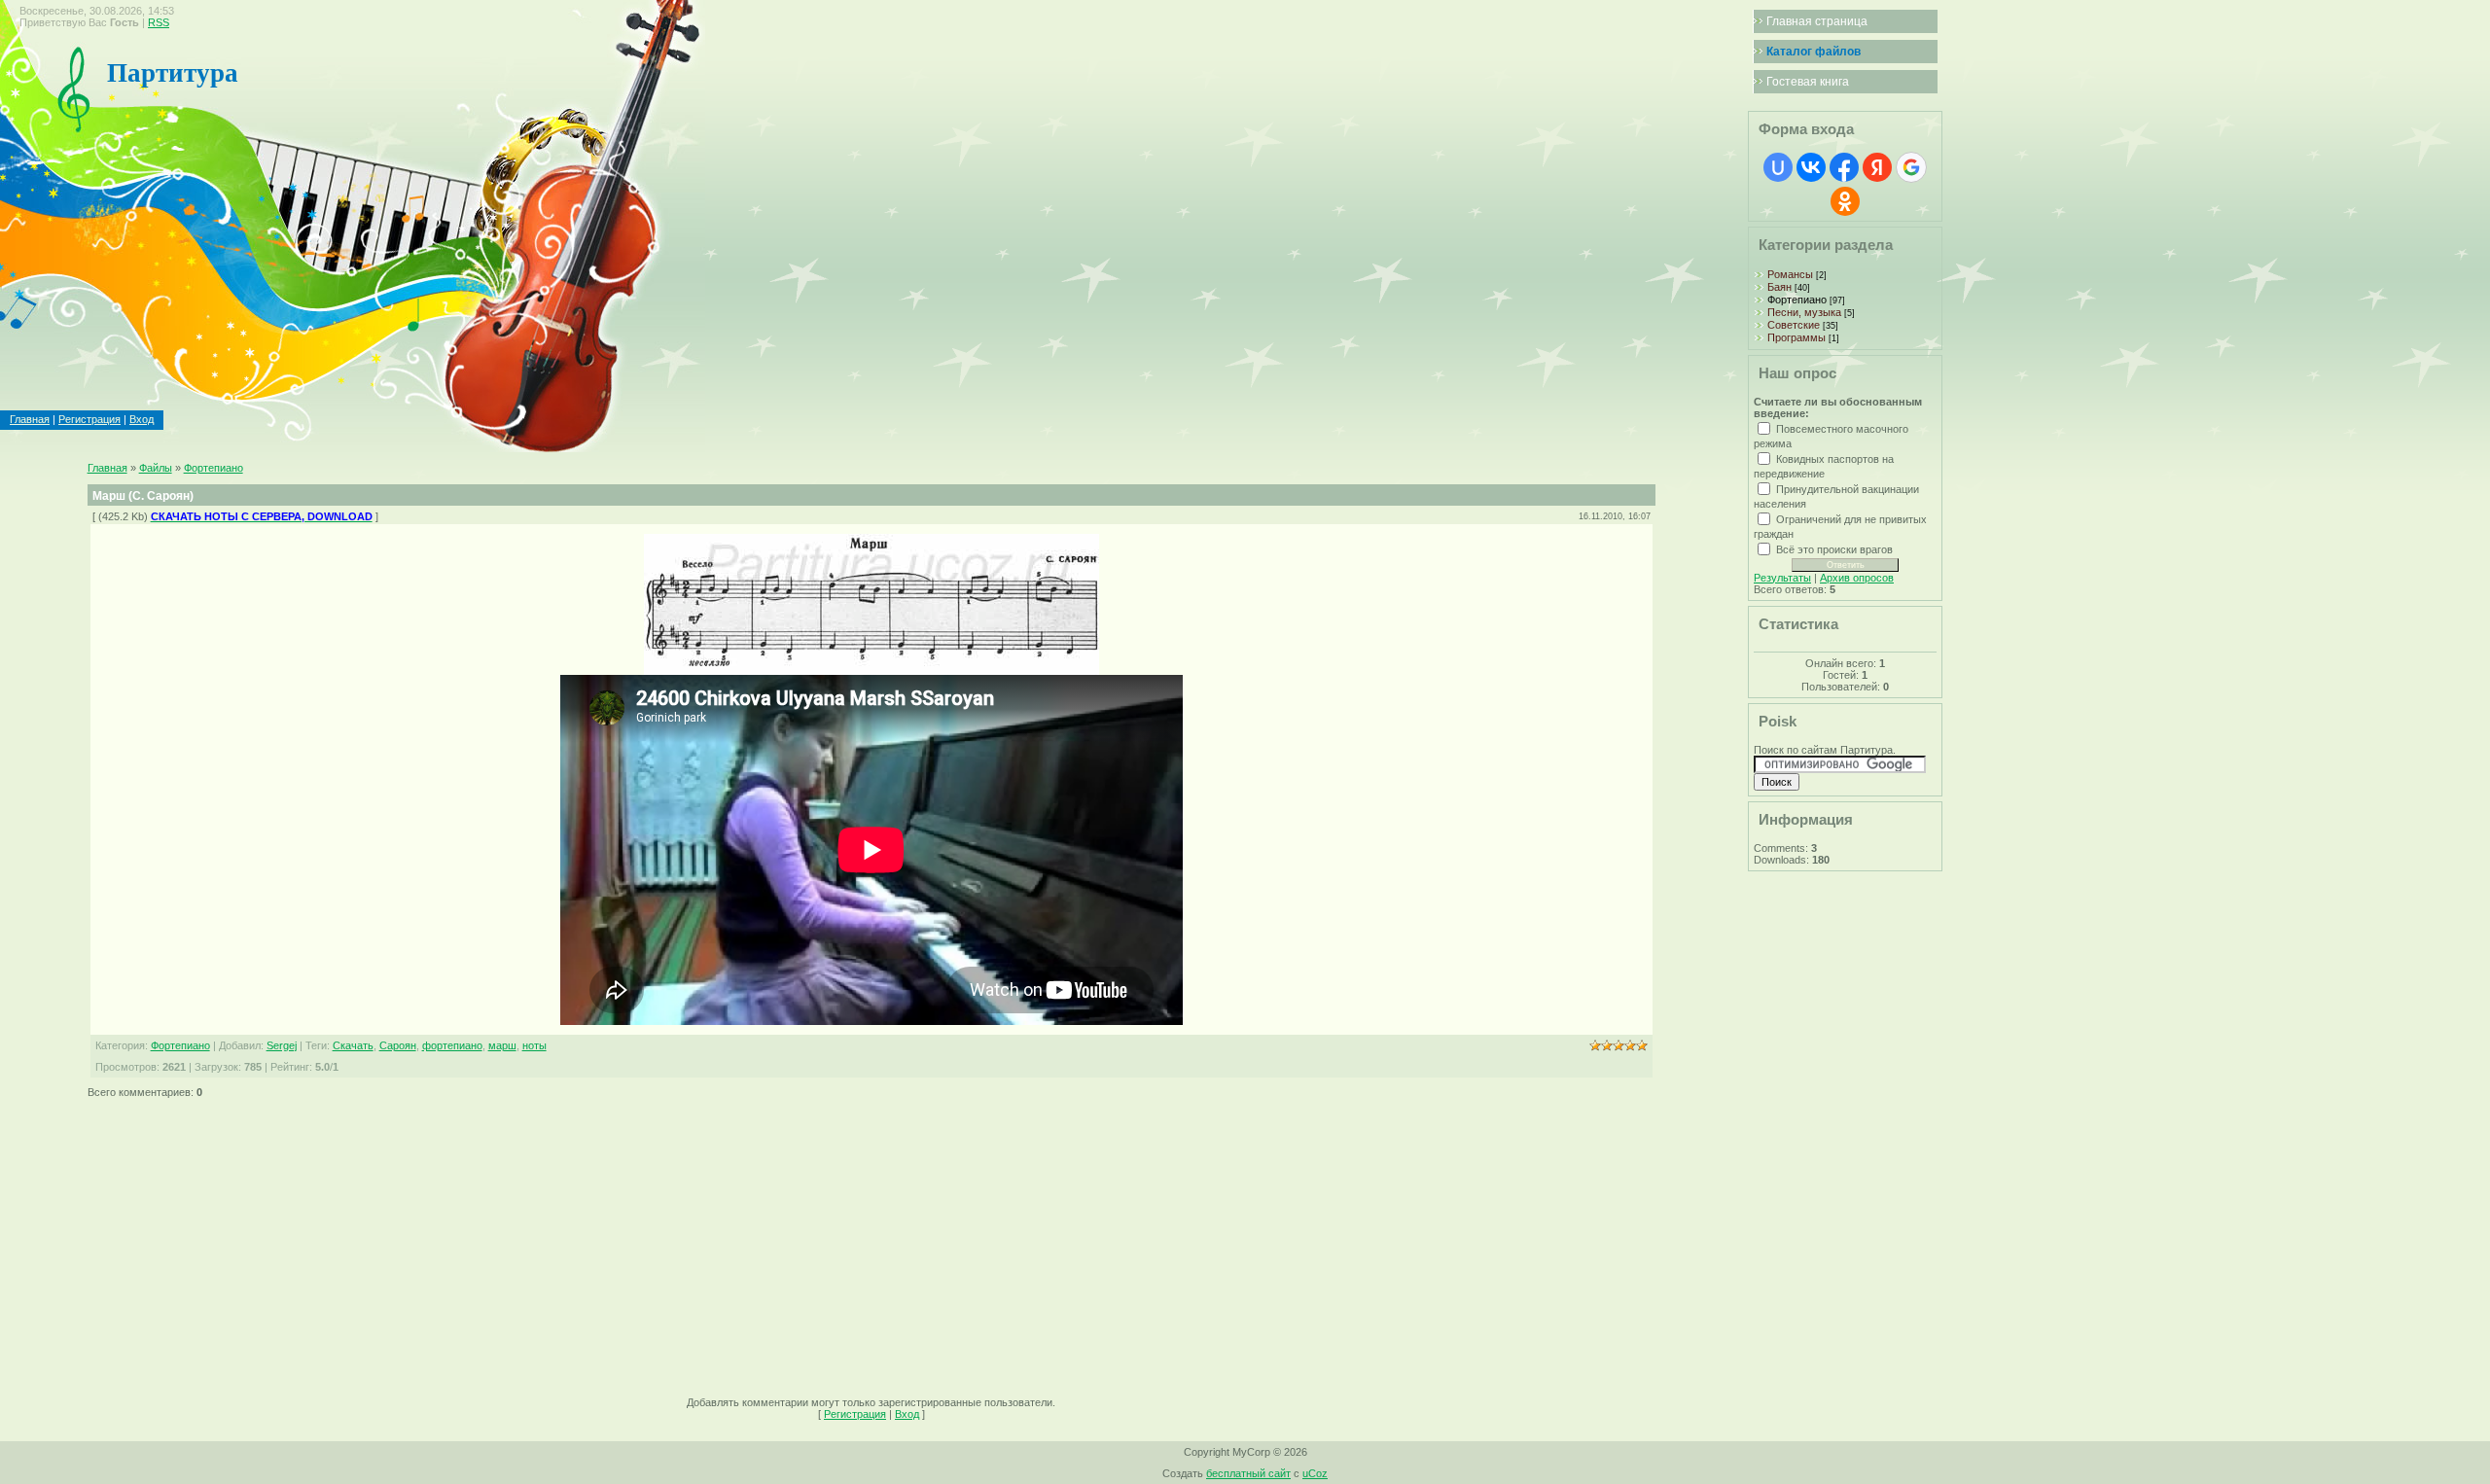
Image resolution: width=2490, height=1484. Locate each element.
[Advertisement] (671, 1241)
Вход (142, 419)
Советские (1794, 325)
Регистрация (89, 419)
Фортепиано (213, 468)
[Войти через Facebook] (1844, 167)
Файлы (156, 468)
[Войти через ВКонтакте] (1811, 167)
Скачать (353, 1045)
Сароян (398, 1045)
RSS (159, 22)
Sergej (282, 1045)
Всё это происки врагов (1834, 548)
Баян (1779, 287)
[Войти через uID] (1778, 167)
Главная (30, 419)
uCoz (1315, 1473)
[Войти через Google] (1911, 167)
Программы (1796, 337)
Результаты (1782, 578)
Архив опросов (1857, 578)
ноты (534, 1045)
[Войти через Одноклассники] (1845, 201)
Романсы (1790, 274)
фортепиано (452, 1045)
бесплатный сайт (1248, 1473)
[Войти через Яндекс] (1877, 167)
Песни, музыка (1804, 312)
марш (502, 1045)
